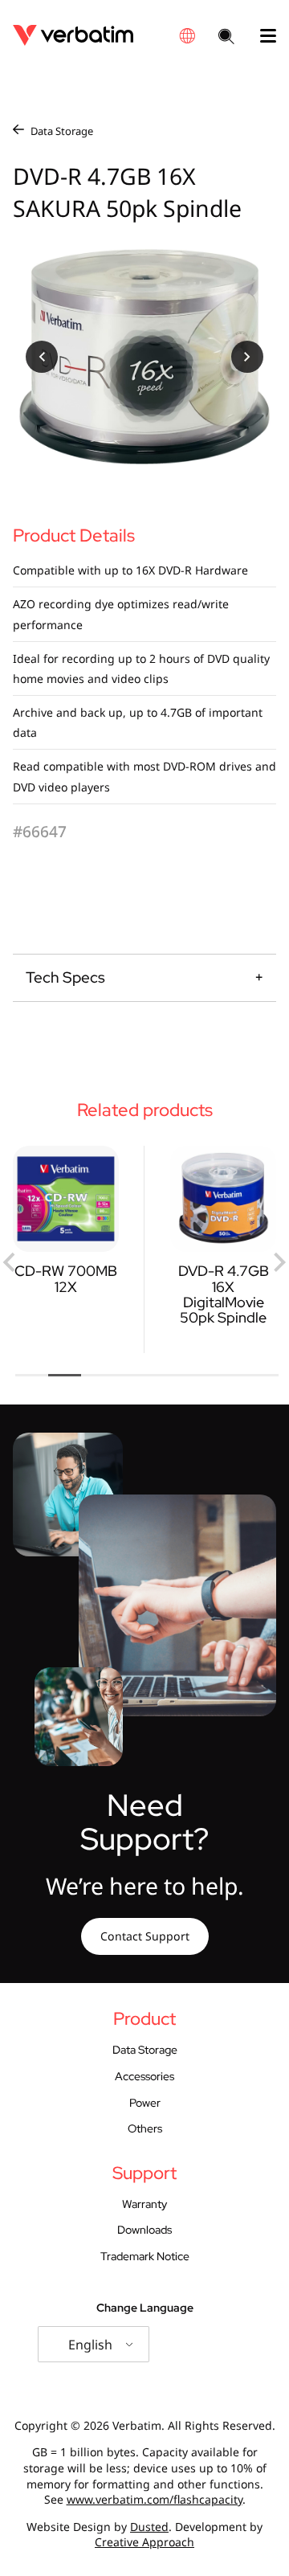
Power (145, 2103)
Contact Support (145, 1936)
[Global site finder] (187, 36)
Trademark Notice (145, 2256)
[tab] (32, 1375)
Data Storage (62, 131)
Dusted (149, 2527)
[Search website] (226, 38)
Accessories (144, 2076)
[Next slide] (279, 1262)
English (90, 2345)
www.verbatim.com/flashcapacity (155, 2499)
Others (145, 2128)
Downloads (144, 2230)
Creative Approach (144, 2542)
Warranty (144, 2204)
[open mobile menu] (262, 36)
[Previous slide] (10, 1262)
